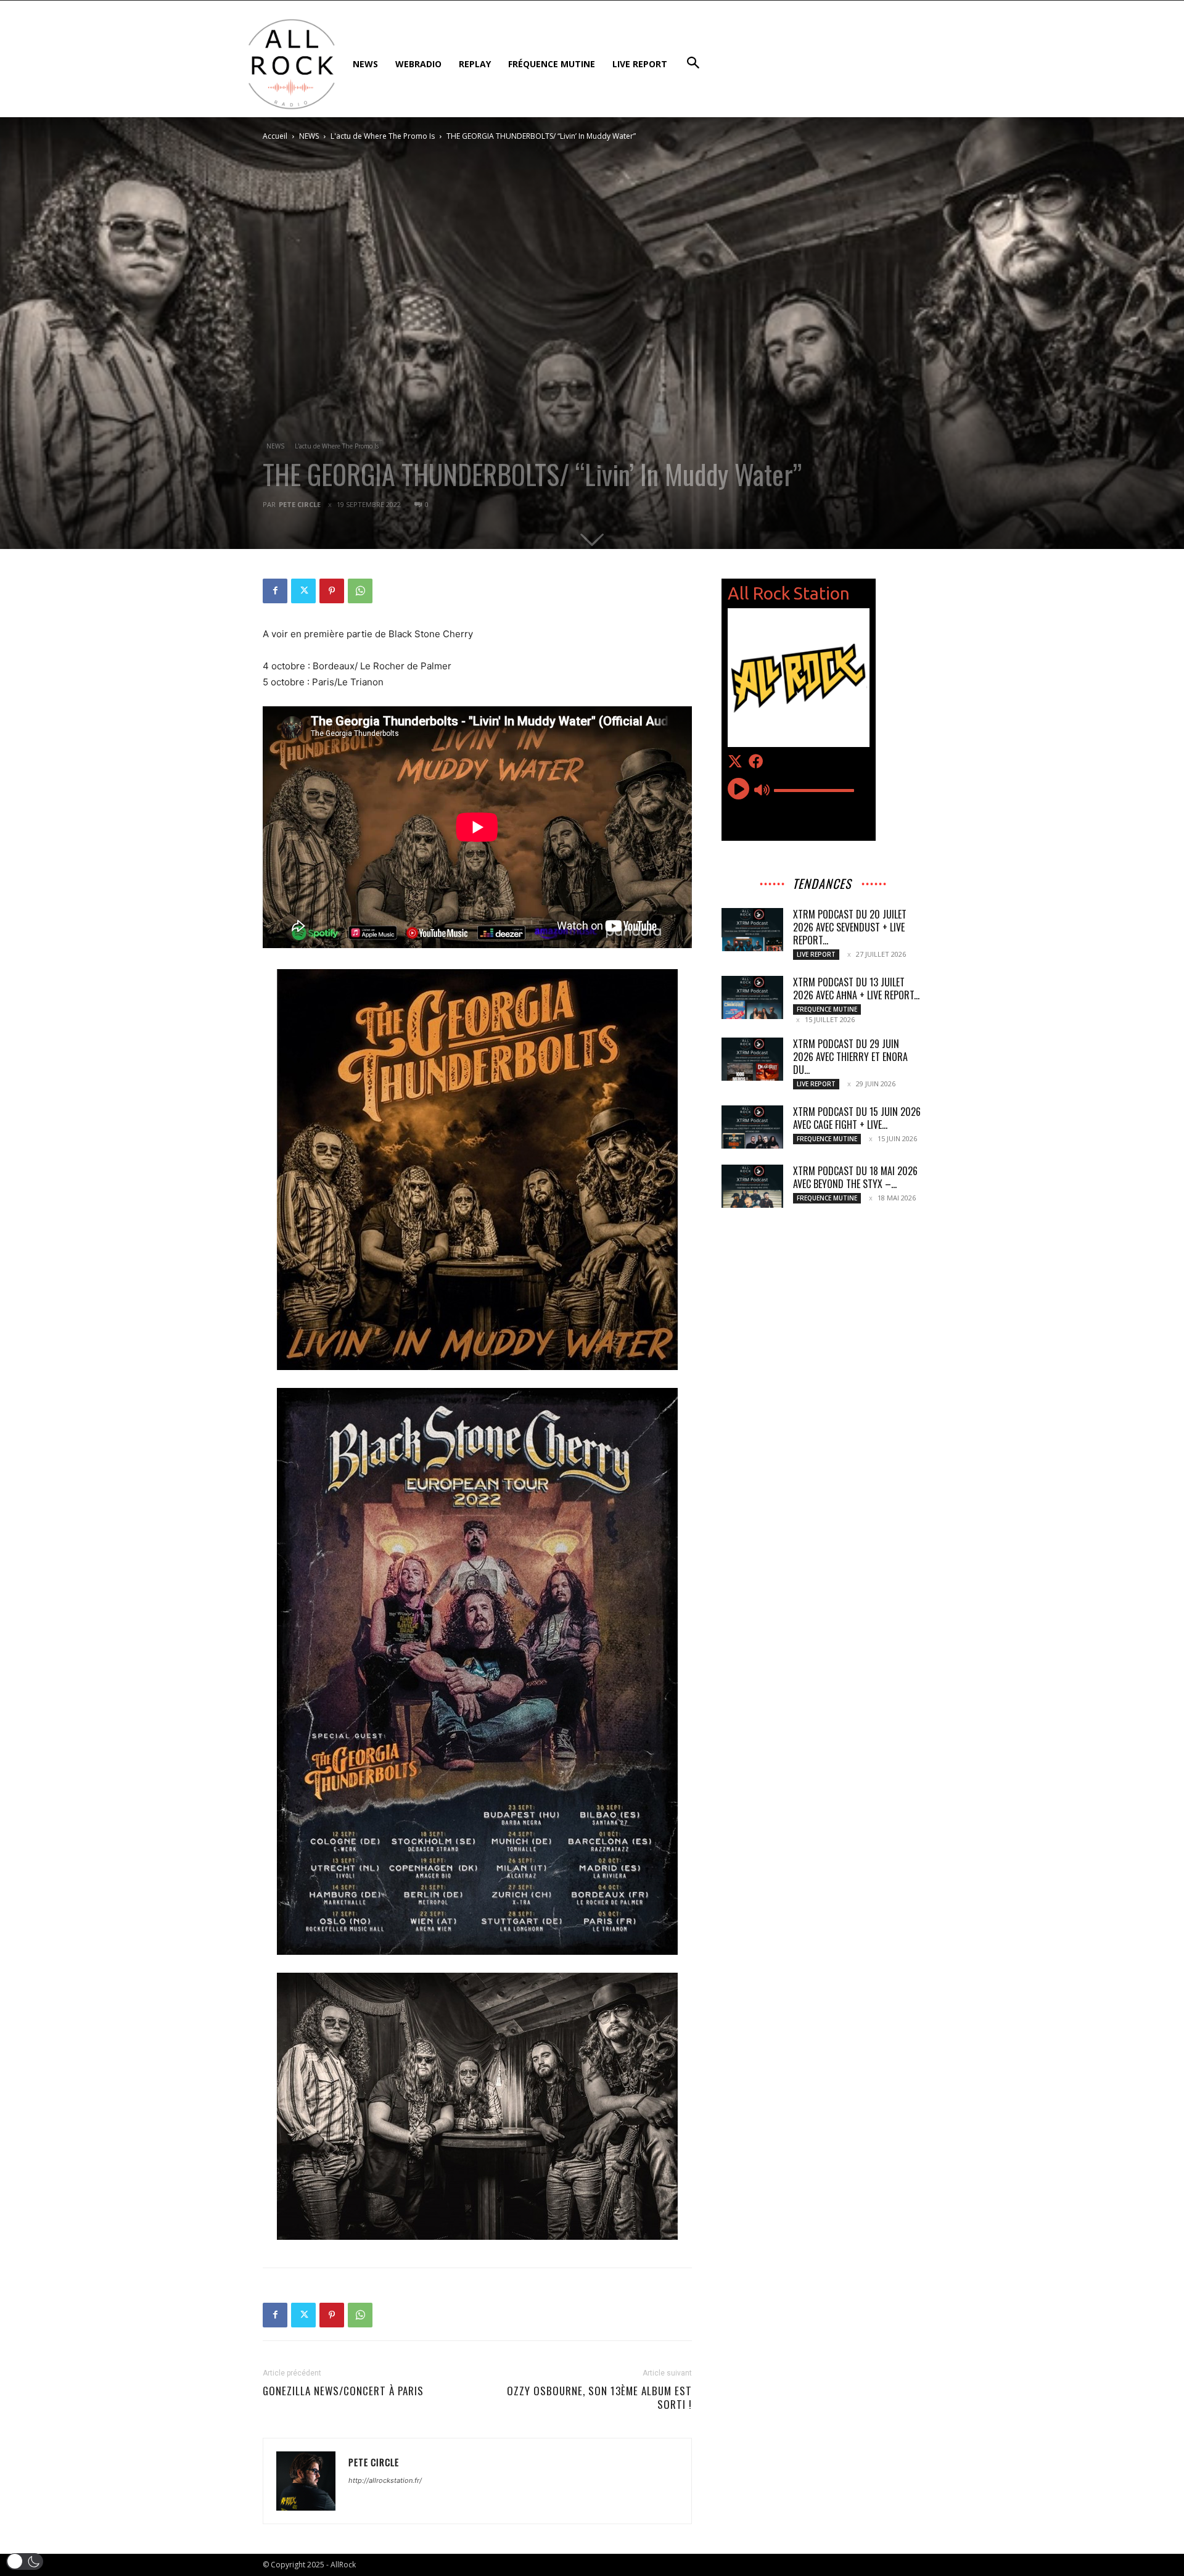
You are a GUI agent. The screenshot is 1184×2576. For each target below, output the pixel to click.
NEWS (309, 136)
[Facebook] (275, 591)
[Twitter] (303, 591)
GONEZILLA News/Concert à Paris (343, 2391)
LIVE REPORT (816, 954)
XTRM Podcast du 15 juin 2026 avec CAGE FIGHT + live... (857, 1118)
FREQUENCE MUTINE (827, 1009)
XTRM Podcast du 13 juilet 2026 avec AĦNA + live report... (856, 989)
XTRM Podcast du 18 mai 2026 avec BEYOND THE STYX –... (855, 1177)
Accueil (275, 136)
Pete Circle (300, 504)
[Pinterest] (332, 591)
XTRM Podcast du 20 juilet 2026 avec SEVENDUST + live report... (850, 927)
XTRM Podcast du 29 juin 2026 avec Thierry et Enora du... (850, 1057)
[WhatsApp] (360, 591)
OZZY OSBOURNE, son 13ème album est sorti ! (599, 2398)
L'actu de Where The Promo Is (383, 136)
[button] (25, 2562)
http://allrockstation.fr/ (385, 2480)
